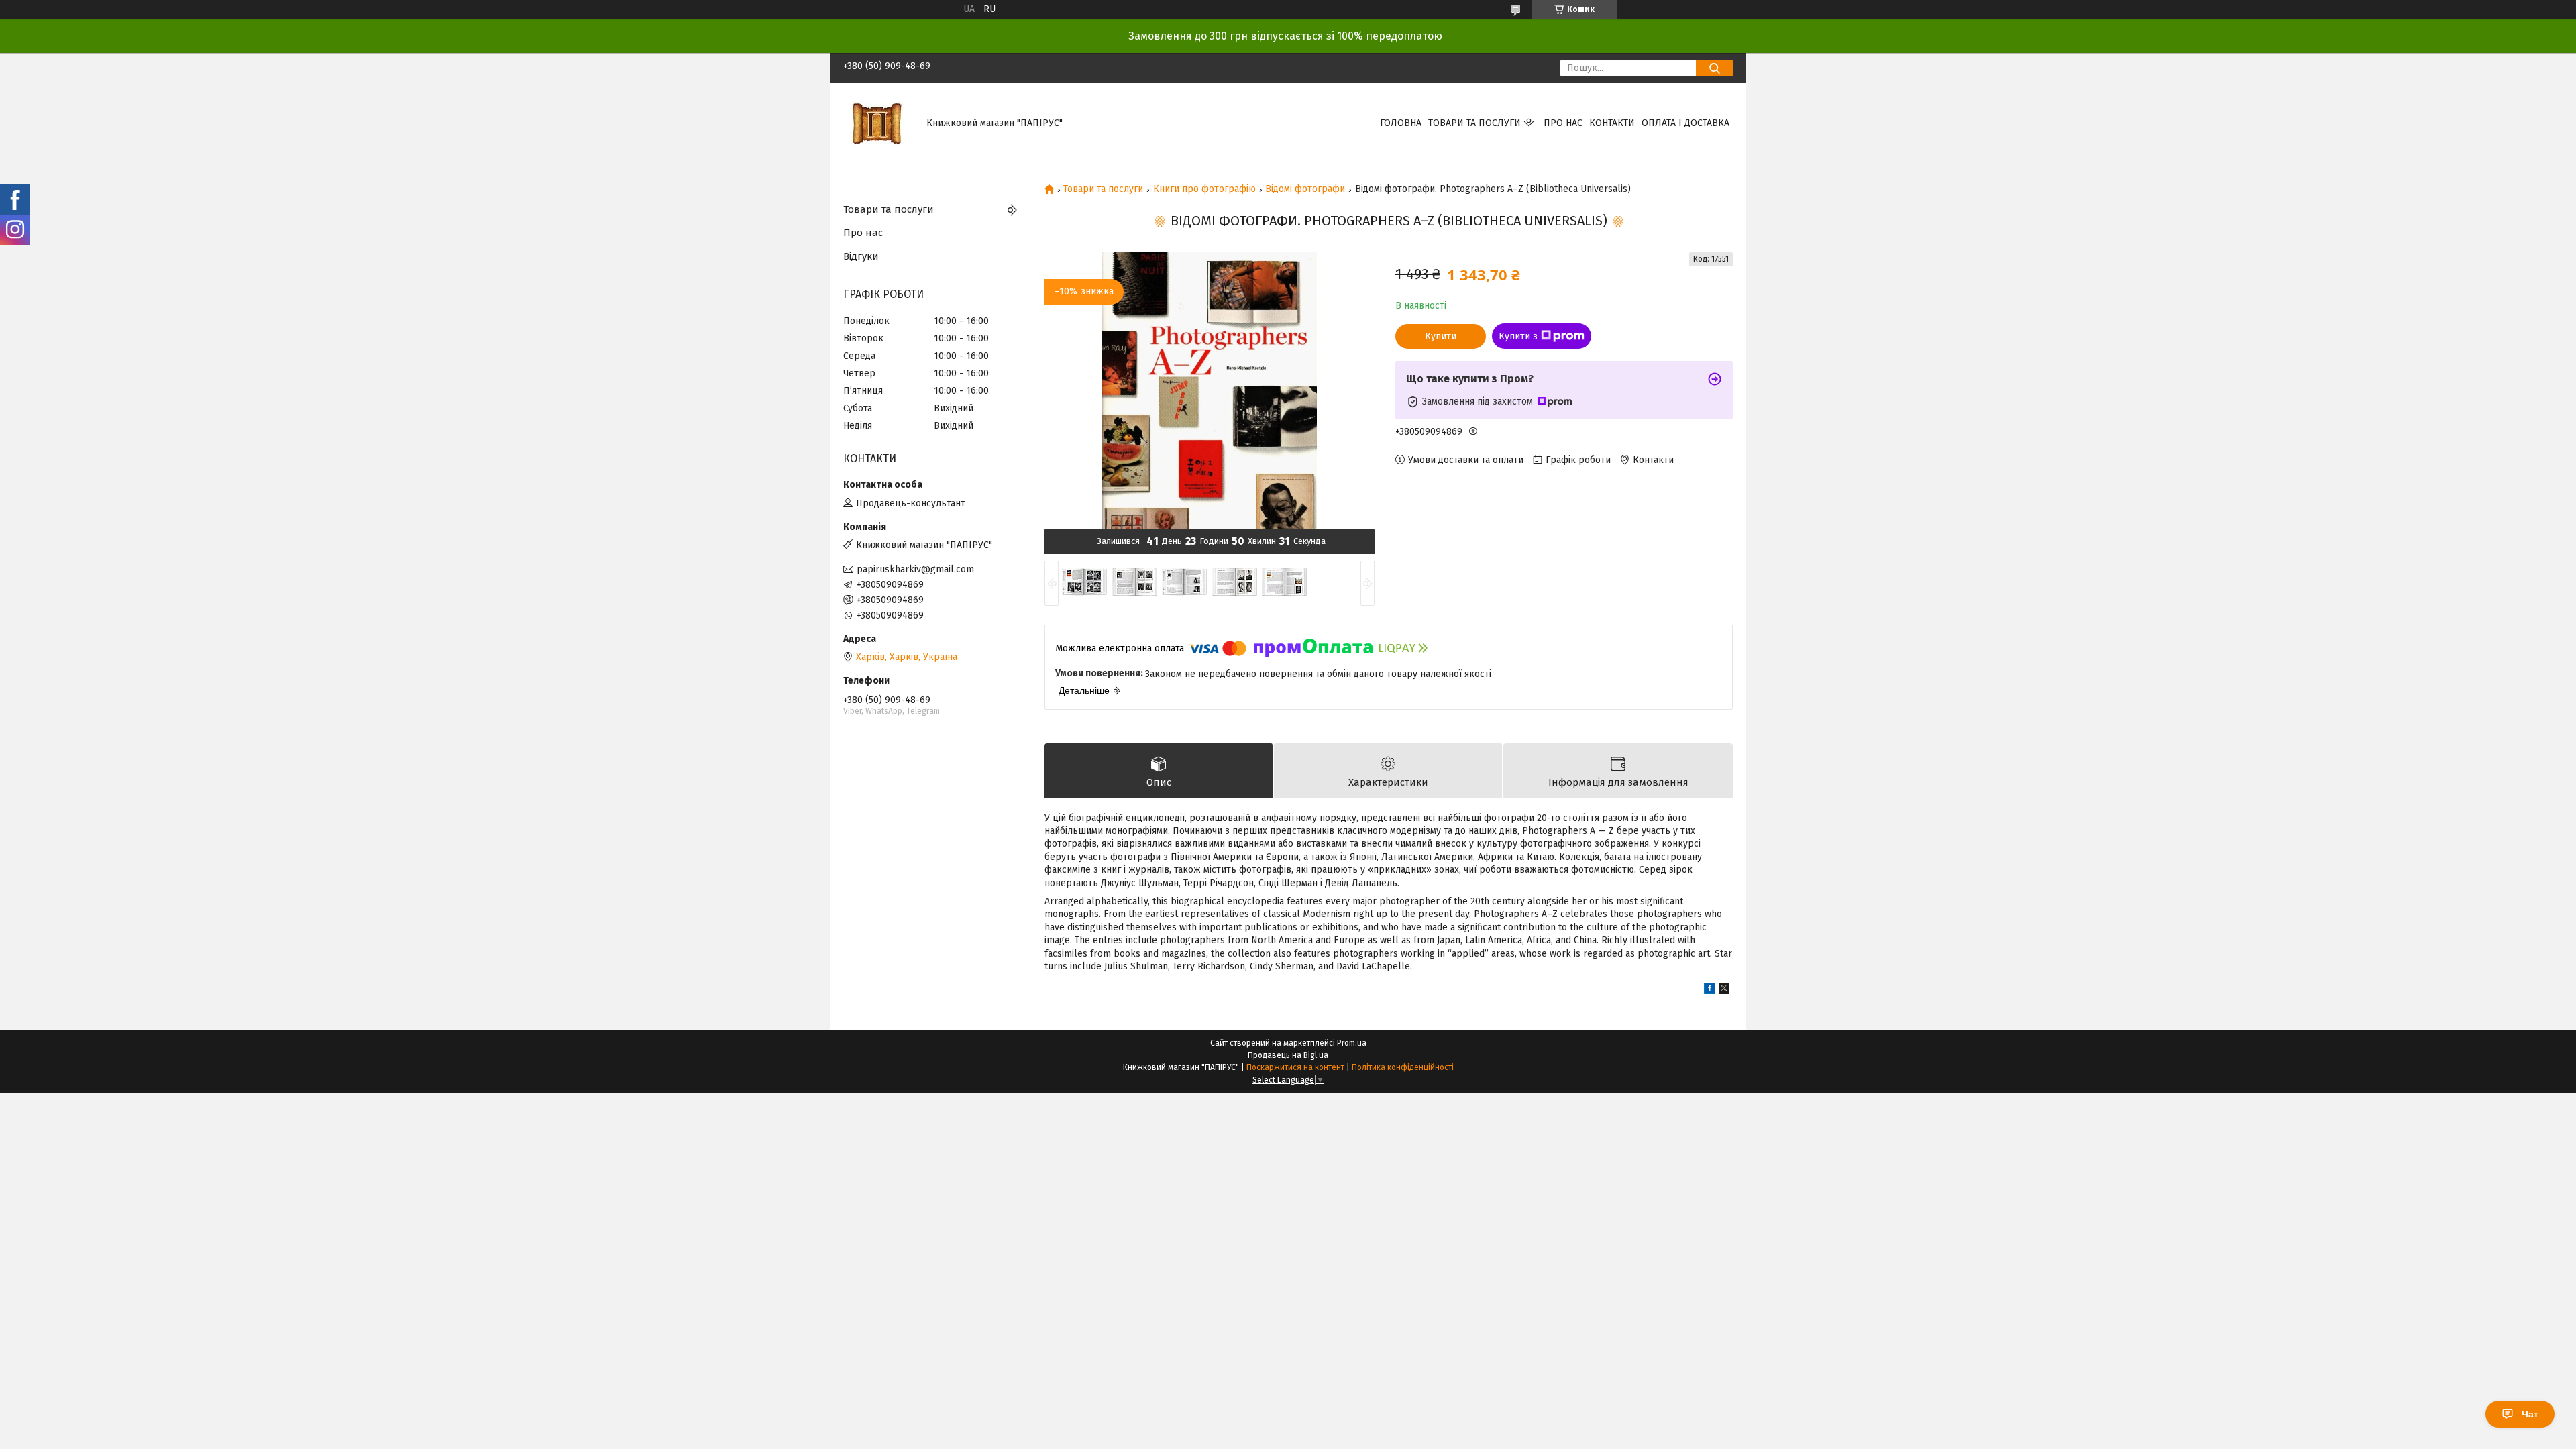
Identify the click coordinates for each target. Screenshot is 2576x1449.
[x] (1724, 990)
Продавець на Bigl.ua (1288, 1055)
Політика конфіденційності (1403, 1067)
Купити (1441, 336)
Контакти (1612, 123)
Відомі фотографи (1305, 189)
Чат (2530, 1414)
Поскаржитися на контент (1295, 1067)
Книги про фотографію (1204, 189)
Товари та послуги (1474, 123)
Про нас (1563, 123)
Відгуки (861, 256)
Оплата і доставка (1685, 123)
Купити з (1518, 336)
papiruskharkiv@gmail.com (915, 569)
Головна (1401, 123)
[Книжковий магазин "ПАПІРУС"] (877, 123)
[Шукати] (1714, 68)
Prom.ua (1352, 1043)
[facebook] (1710, 990)
